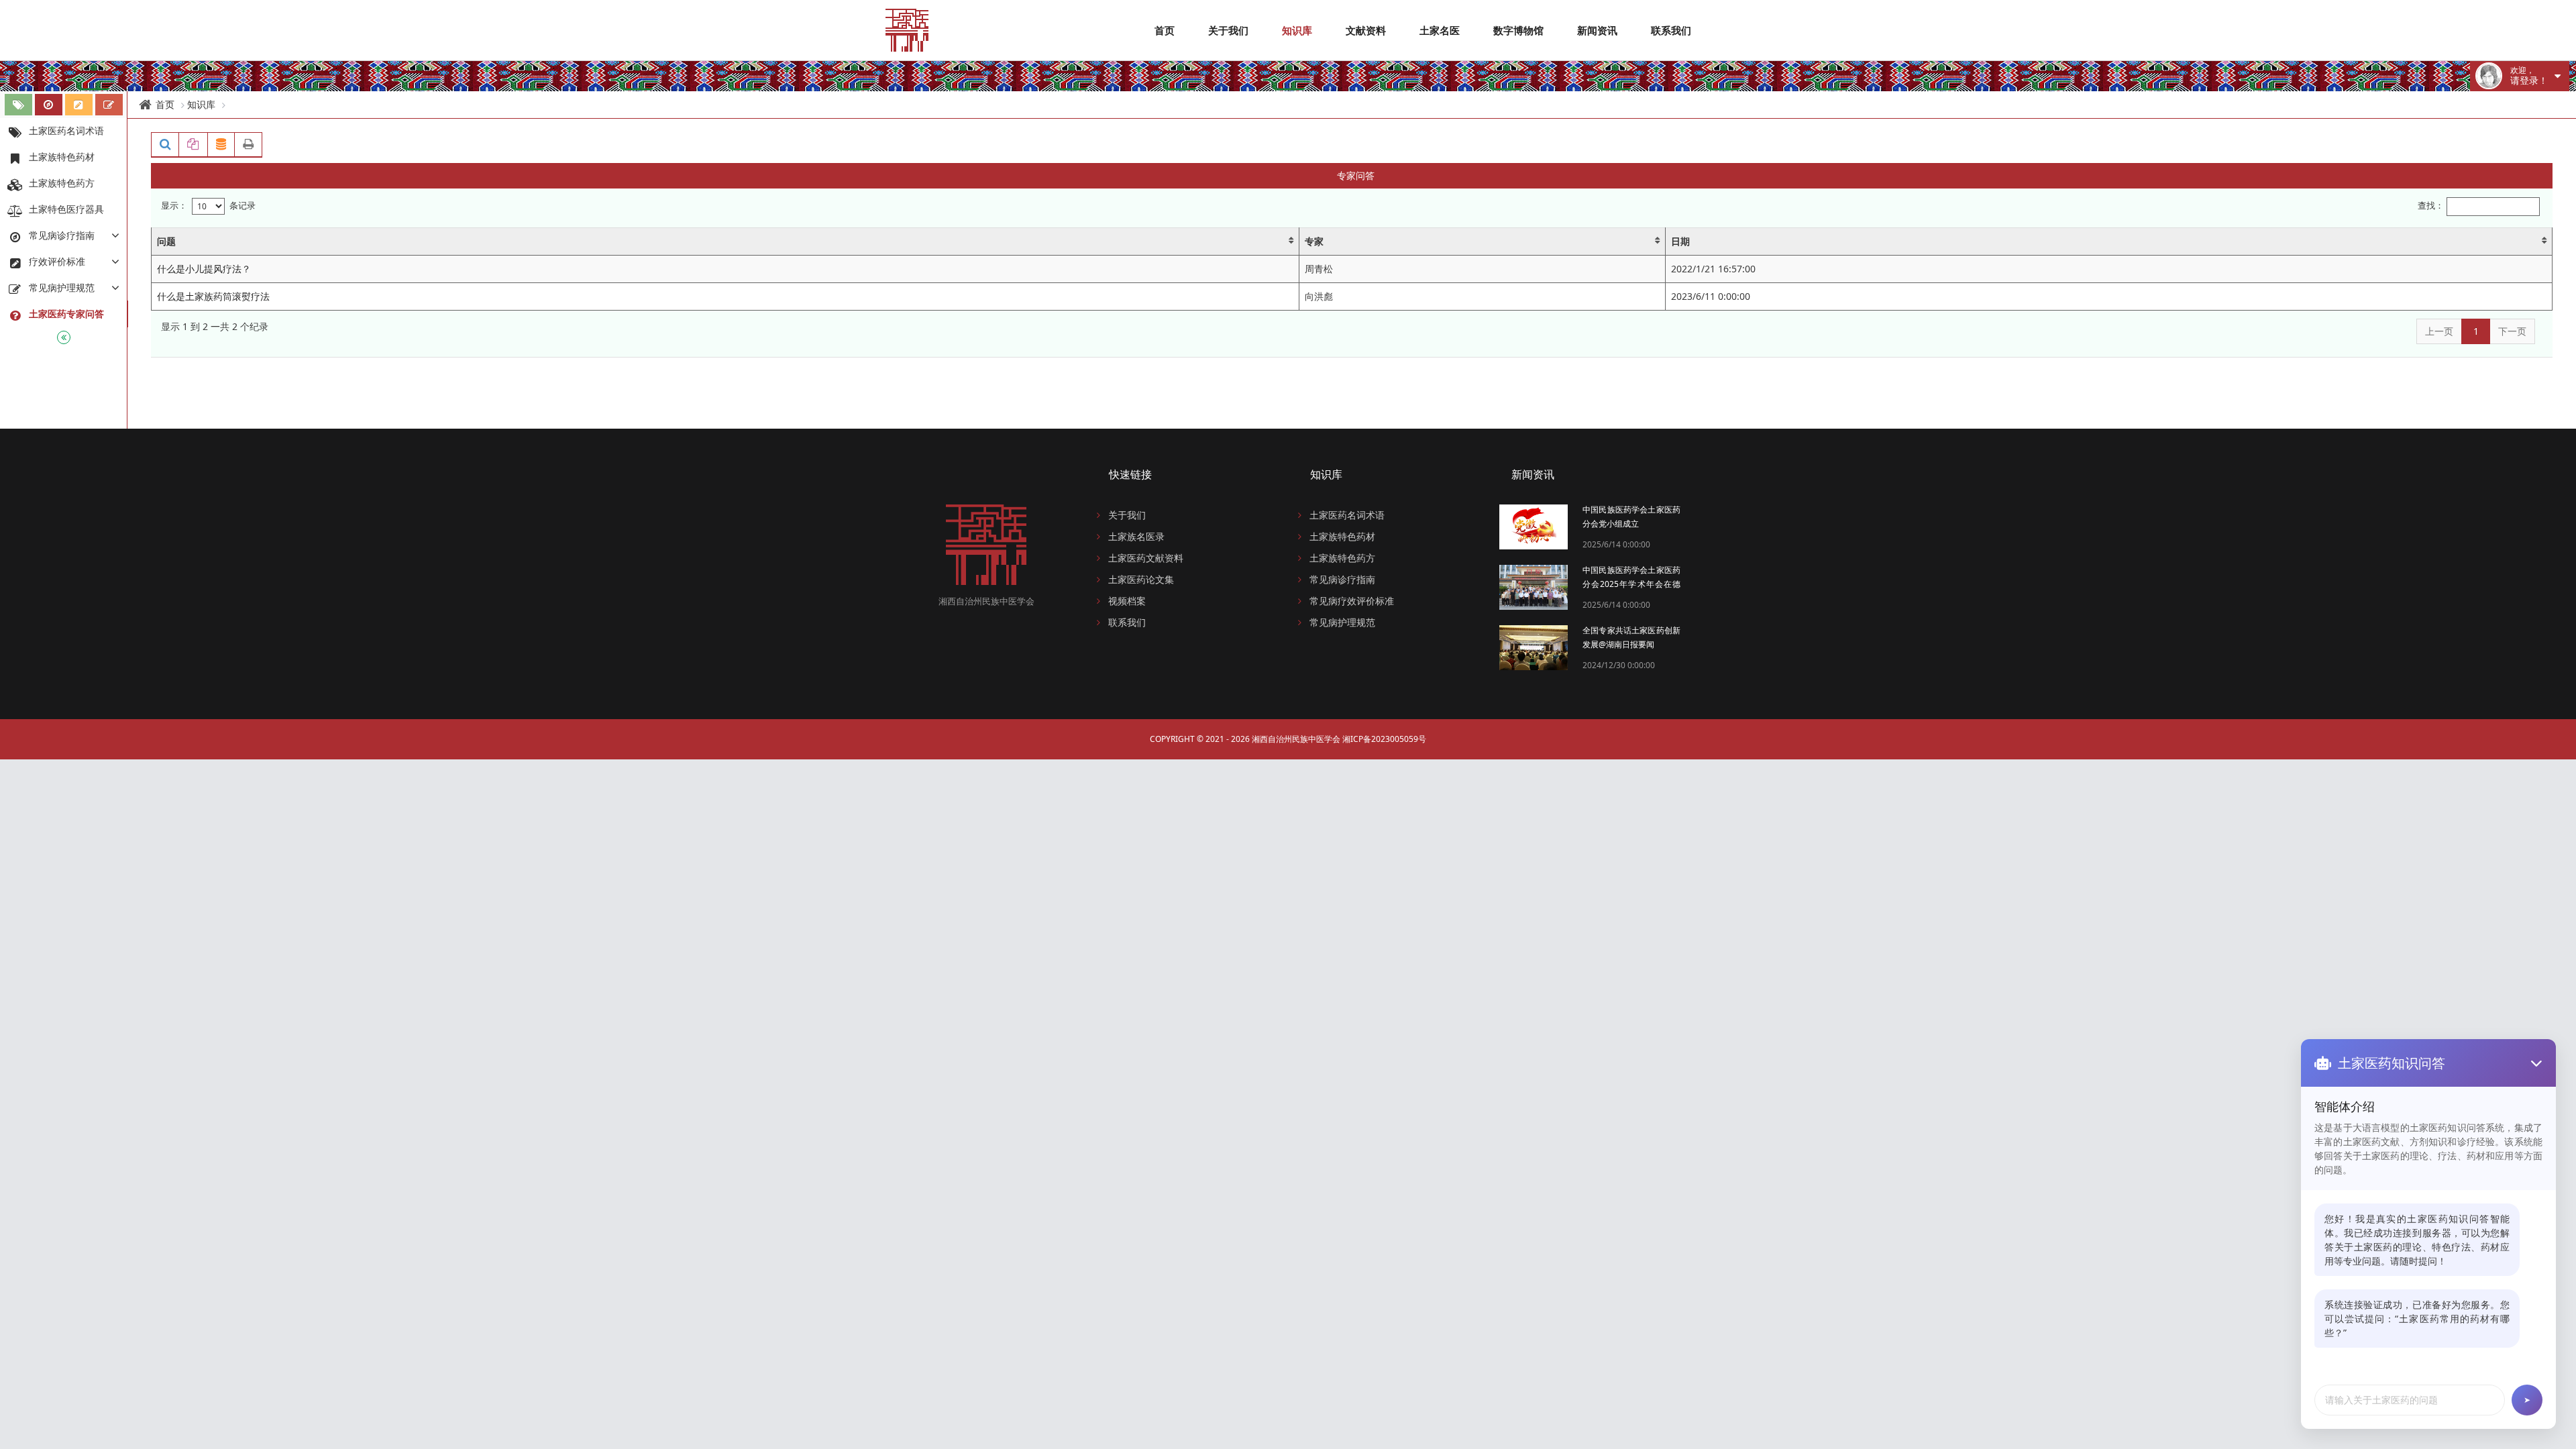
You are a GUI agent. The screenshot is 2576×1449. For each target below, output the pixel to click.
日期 (1680, 241)
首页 (1165, 30)
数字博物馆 (1518, 30)
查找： (2431, 206)
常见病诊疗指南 (1342, 579)
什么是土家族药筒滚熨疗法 (213, 296)
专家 (1314, 241)
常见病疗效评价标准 (1352, 601)
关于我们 (1228, 30)
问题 (166, 241)
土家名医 (1440, 30)
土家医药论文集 (1141, 579)
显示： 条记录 (208, 205)
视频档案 (1127, 601)
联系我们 (1671, 30)
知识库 (1297, 30)
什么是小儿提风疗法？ (204, 269)
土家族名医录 (1136, 536)
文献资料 (1366, 30)
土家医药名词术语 (1347, 515)
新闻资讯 (1597, 30)
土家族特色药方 (1342, 558)
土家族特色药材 (1342, 536)
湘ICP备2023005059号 (1384, 739)
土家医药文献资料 (1146, 558)
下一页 (2512, 331)
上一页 (2439, 331)
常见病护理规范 (1342, 622)
